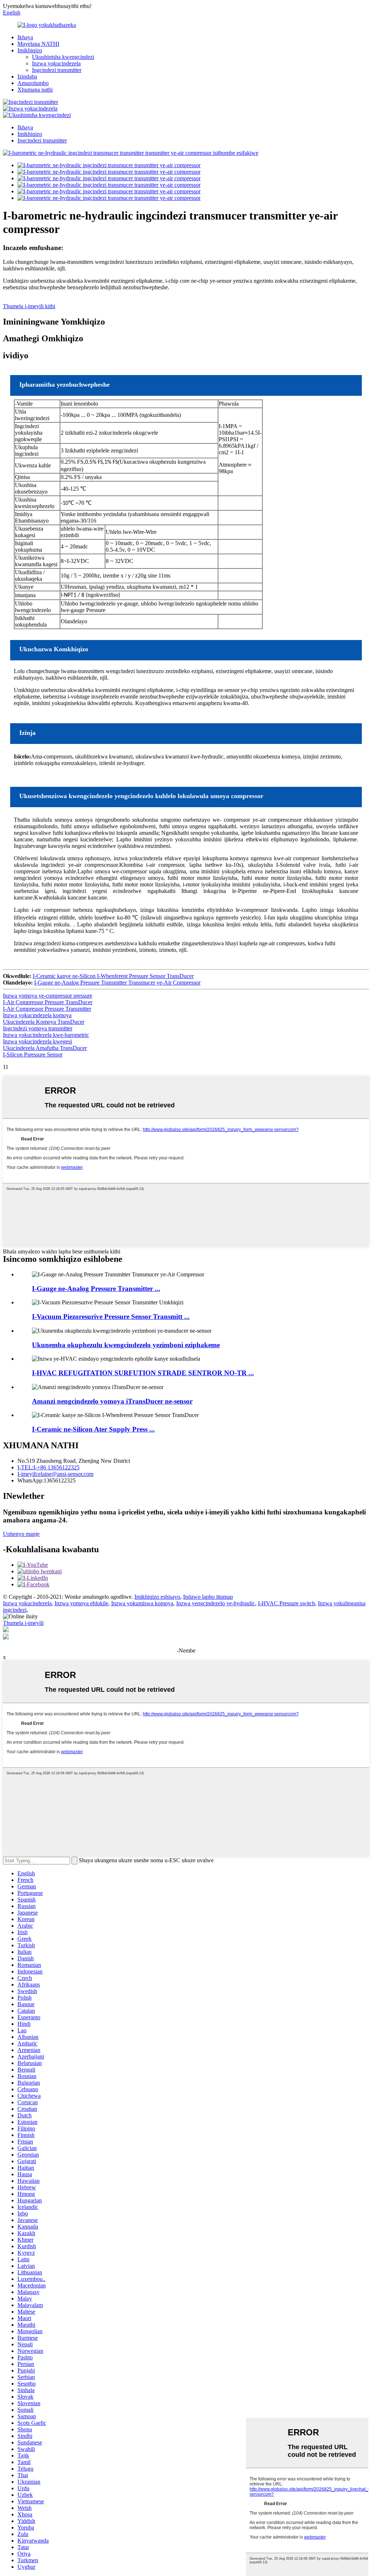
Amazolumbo (33, 83)
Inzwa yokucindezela (56, 63)
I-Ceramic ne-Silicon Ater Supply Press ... (93, 1429)
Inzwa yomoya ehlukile (81, 1603)
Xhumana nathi (35, 90)
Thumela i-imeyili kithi (29, 306)
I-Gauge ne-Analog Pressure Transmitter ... (96, 1289)
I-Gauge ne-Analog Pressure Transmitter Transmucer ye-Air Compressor (117, 983)
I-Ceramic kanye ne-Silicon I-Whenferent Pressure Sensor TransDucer (113, 976)
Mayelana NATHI (38, 44)
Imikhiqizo (30, 50)
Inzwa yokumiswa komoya (142, 1603)
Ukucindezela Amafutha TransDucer (45, 1048)
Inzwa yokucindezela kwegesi (37, 1041)
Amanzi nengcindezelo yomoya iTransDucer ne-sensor (112, 1401)
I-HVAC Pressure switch (286, 1603)
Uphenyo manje (21, 1534)
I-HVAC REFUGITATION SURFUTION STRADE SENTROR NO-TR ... (143, 1373)
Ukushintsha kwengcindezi (63, 57)
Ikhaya (25, 37)
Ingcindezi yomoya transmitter (38, 1028)
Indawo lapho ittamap (208, 1597)
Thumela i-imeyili (23, 1623)
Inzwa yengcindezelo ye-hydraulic (216, 1603)
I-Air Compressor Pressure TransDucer (48, 1002)
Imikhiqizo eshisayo (157, 1597)
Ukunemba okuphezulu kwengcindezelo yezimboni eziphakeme (126, 1345)
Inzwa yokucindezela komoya (37, 1015)
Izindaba (27, 77)
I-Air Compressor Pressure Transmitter (47, 1009)
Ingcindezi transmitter (57, 70)
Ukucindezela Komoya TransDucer (44, 1022)
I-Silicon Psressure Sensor (33, 1054)
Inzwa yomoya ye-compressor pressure (48, 996)
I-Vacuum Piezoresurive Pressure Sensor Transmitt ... (111, 1317)
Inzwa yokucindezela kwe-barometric (46, 1035)
